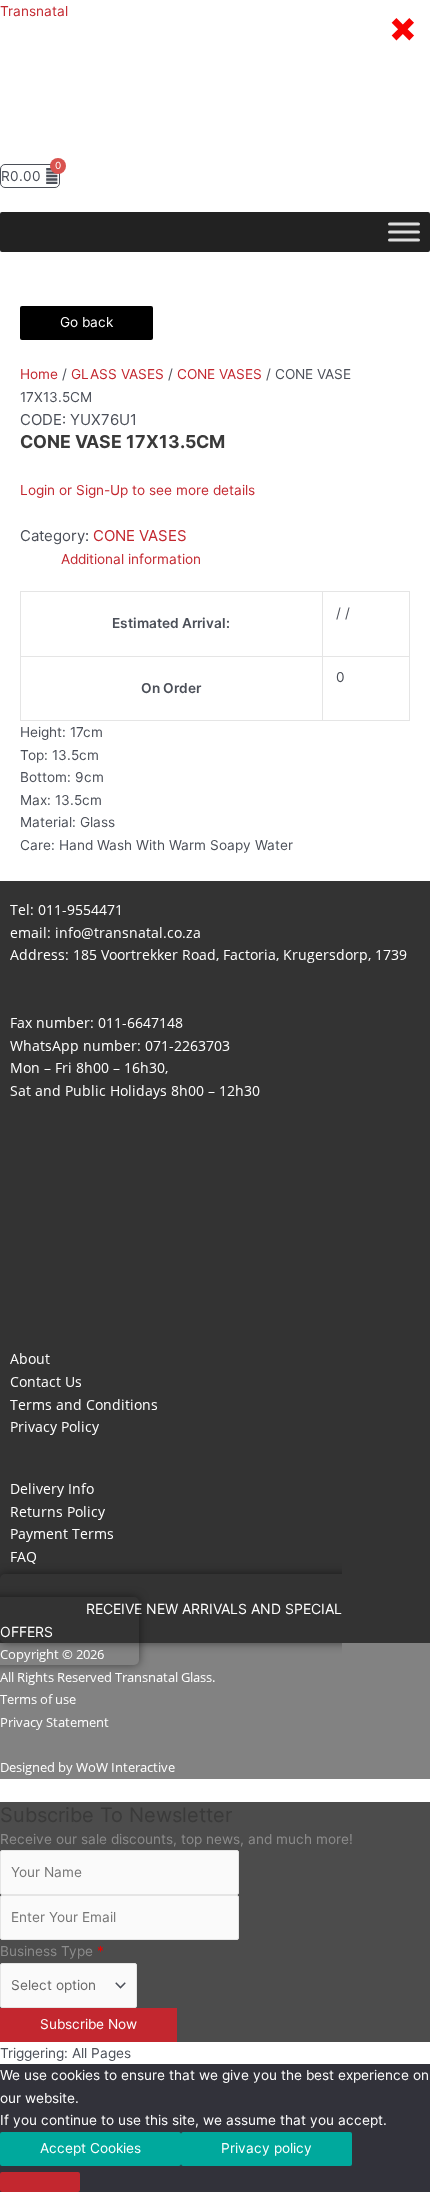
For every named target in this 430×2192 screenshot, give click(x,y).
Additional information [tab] (131, 559)
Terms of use (38, 1699)
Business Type (52, 1951)
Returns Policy (57, 1511)
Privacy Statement (54, 1722)
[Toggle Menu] (404, 232)
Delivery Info (52, 1488)
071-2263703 (187, 1045)
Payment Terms (62, 1533)
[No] (40, 2182)
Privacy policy (266, 2148)
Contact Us (46, 1381)
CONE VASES (219, 374)
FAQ (23, 1556)
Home (39, 374)
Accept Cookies (90, 2148)
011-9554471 (80, 909)
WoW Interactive (125, 1767)
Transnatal (34, 11)
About (30, 1358)
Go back (86, 322)
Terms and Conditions (84, 1404)
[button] (215, 144)
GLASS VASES (117, 374)
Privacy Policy (54, 1426)
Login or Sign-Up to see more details (137, 490)
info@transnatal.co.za (128, 932)
